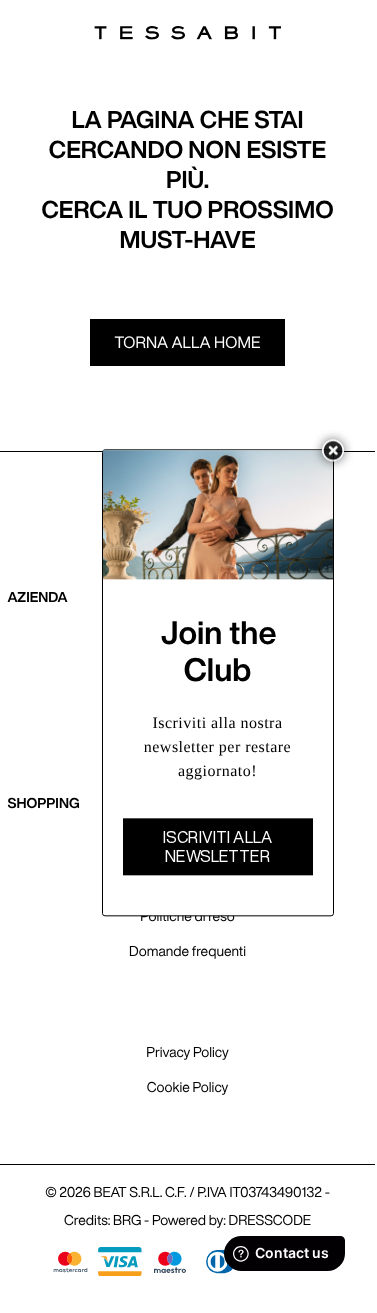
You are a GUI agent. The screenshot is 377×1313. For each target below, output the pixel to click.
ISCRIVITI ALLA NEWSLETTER (217, 847)
